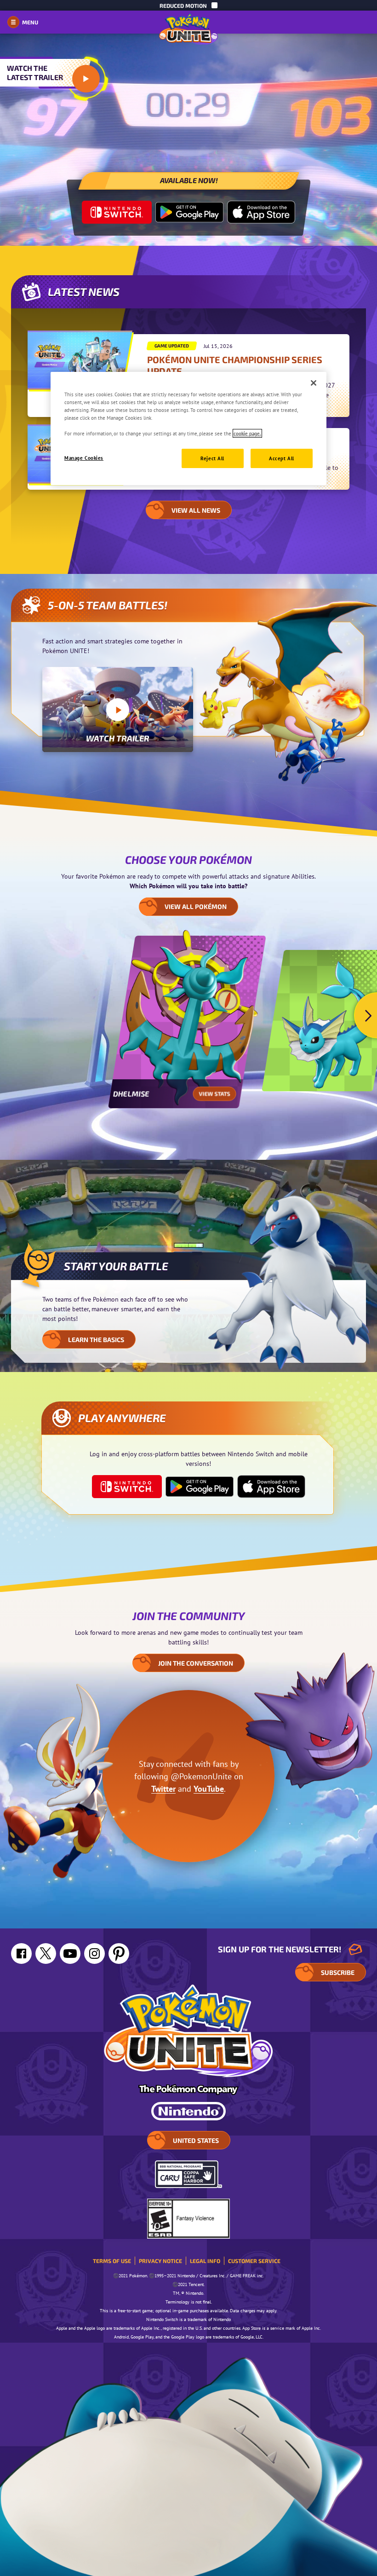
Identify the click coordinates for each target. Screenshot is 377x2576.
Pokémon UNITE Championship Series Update (235, 365)
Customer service (254, 2261)
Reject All (212, 458)
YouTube (209, 1789)
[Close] (314, 383)
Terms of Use (112, 2261)
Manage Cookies (84, 458)
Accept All (282, 458)
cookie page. (247, 433)
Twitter (163, 1789)
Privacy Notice (160, 2261)
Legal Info (205, 2261)
